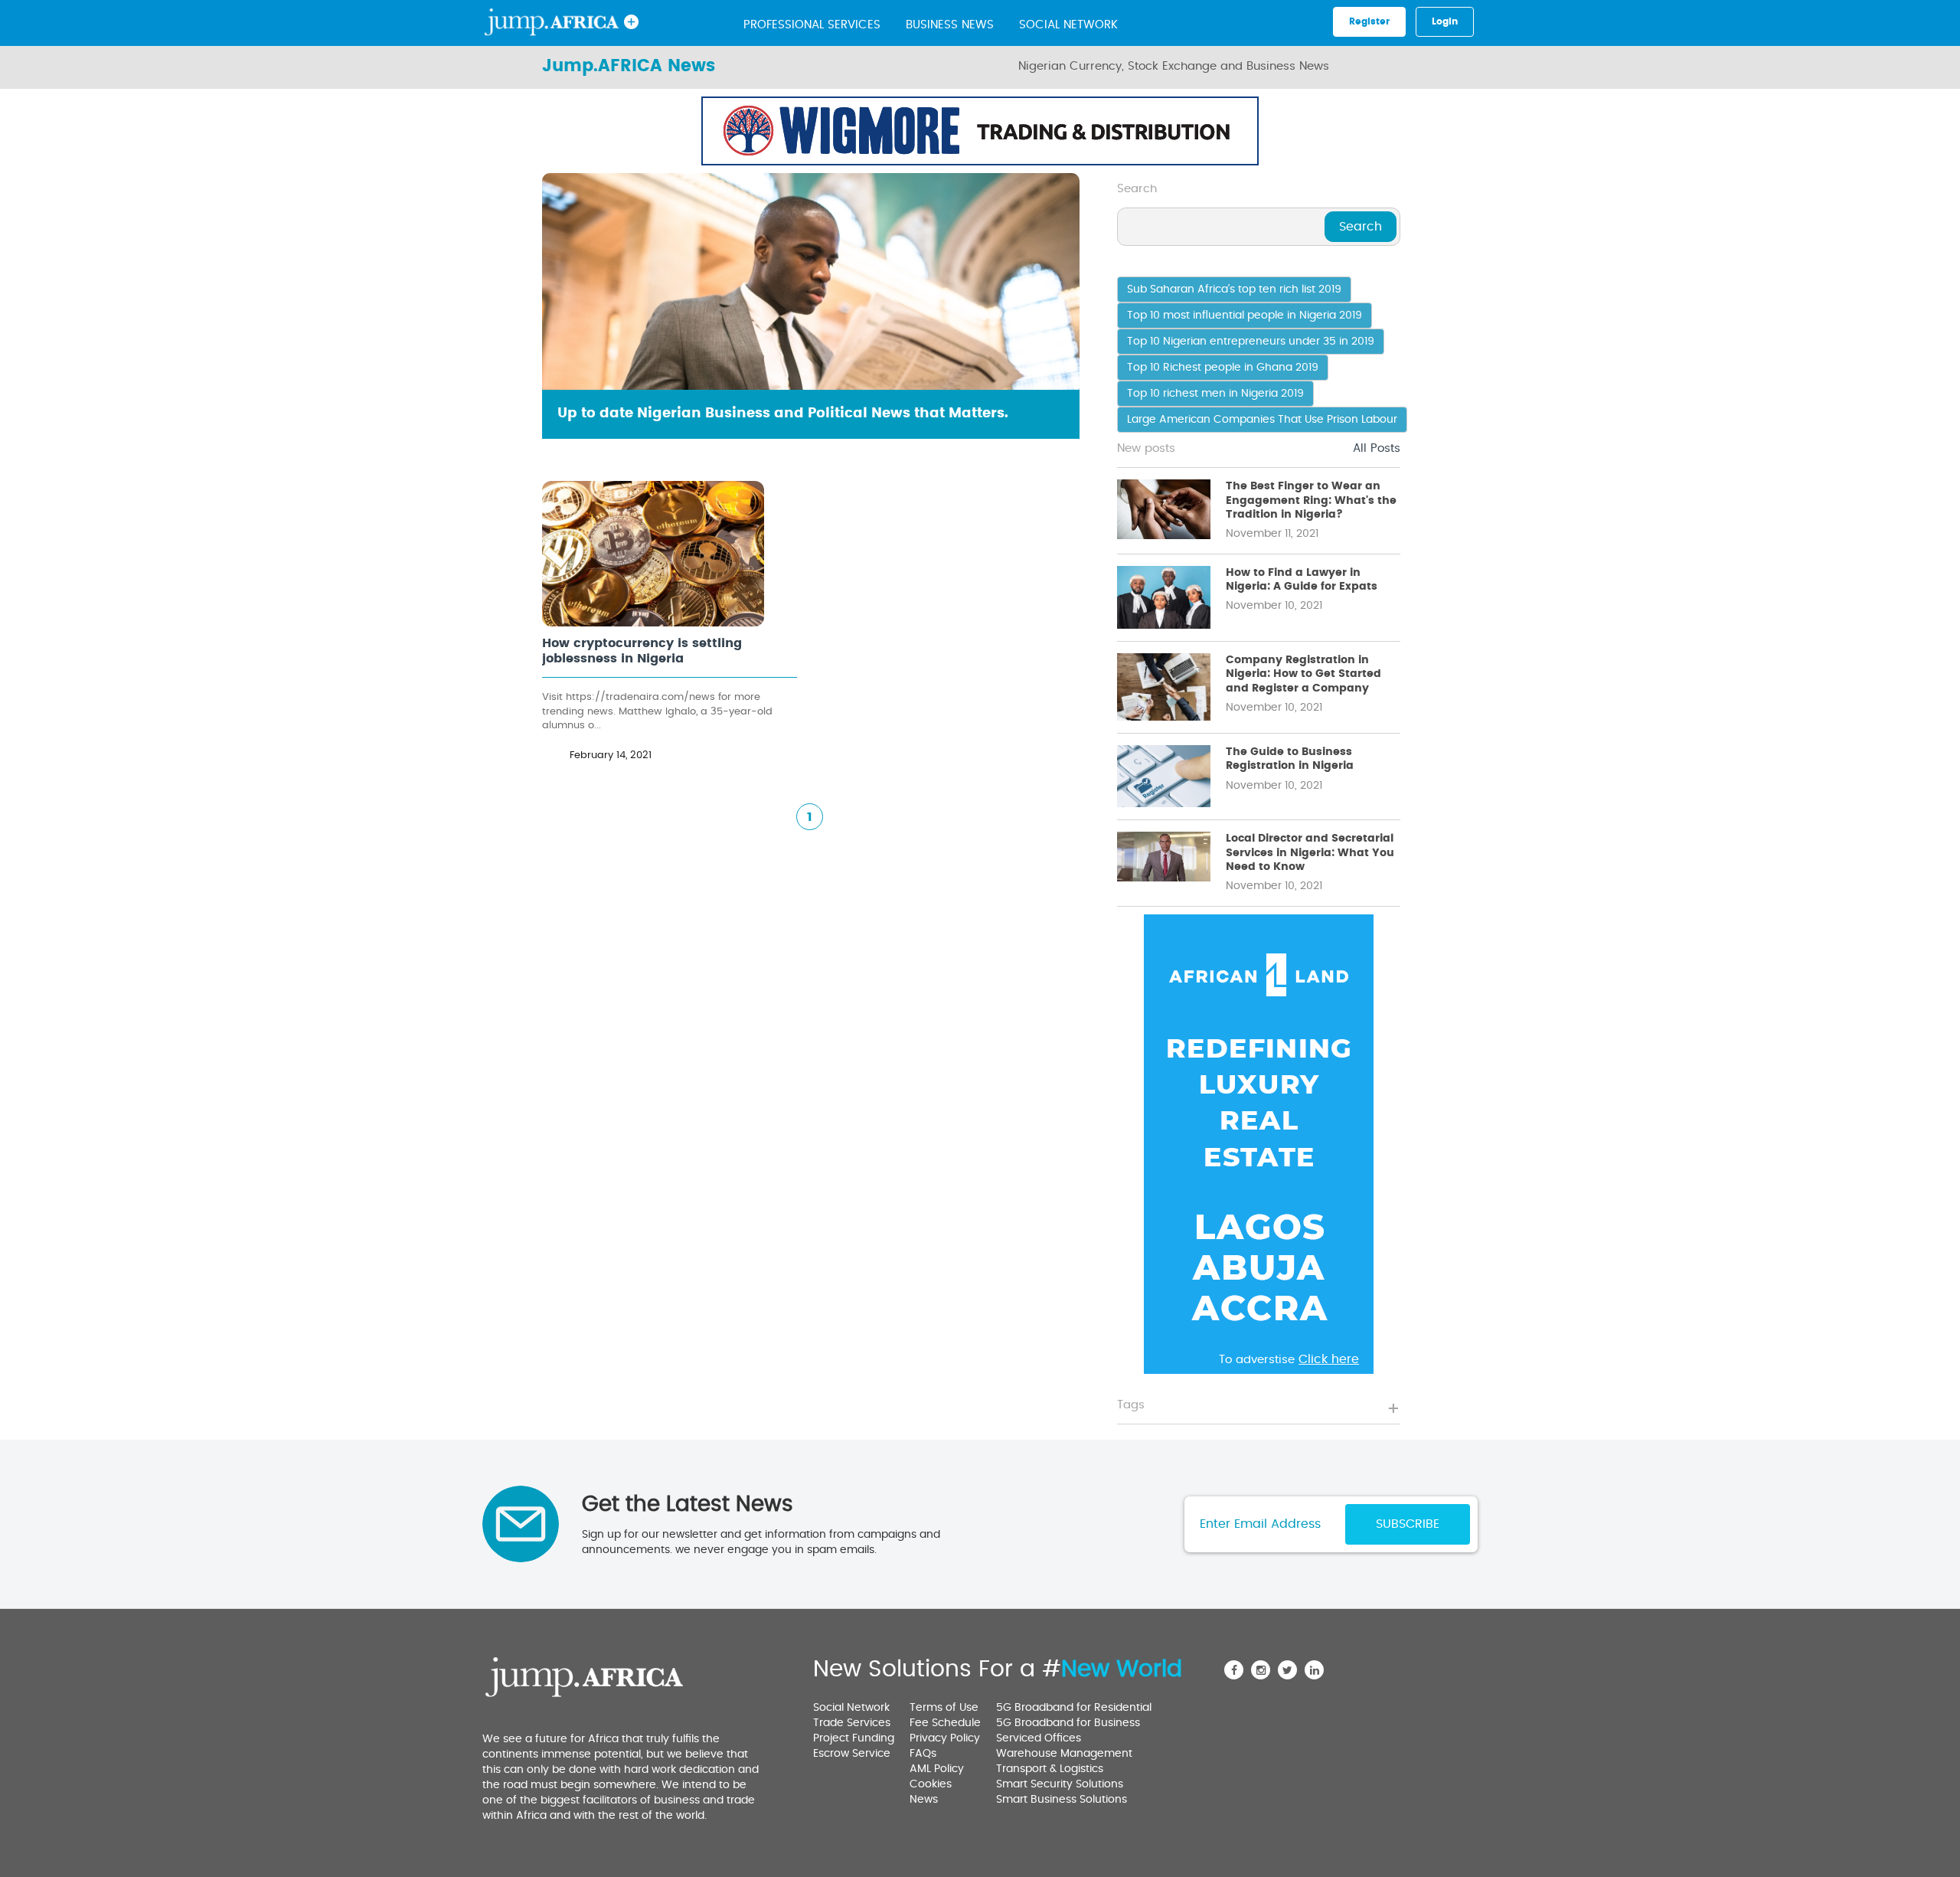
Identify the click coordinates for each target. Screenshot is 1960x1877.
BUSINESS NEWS (950, 25)
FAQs (923, 1754)
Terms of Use (944, 1708)
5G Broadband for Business (1068, 1723)
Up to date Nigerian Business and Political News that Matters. (783, 414)
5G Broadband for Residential (1074, 1708)
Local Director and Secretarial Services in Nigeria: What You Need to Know (1310, 852)
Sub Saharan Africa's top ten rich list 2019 (1234, 289)
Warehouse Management (1064, 1754)
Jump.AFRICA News (629, 66)
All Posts (1377, 448)
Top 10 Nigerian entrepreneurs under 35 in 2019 (1251, 342)
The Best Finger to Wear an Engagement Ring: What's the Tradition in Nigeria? (1311, 500)
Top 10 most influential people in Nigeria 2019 (1245, 316)
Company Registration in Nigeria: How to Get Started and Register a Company (1303, 674)
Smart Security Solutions (1060, 1784)
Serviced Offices (1039, 1738)
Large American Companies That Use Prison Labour (1262, 420)
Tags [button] (1131, 1405)
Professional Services (812, 25)
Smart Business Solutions (1062, 1800)
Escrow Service (852, 1754)
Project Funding (854, 1738)
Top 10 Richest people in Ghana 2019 (1223, 368)
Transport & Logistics (1050, 1769)
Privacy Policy (945, 1738)
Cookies (931, 1784)
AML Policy (937, 1769)
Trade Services (852, 1723)
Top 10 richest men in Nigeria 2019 (1215, 394)
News (924, 1800)
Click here (1213, 156)
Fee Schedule (945, 1723)
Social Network (1068, 25)
